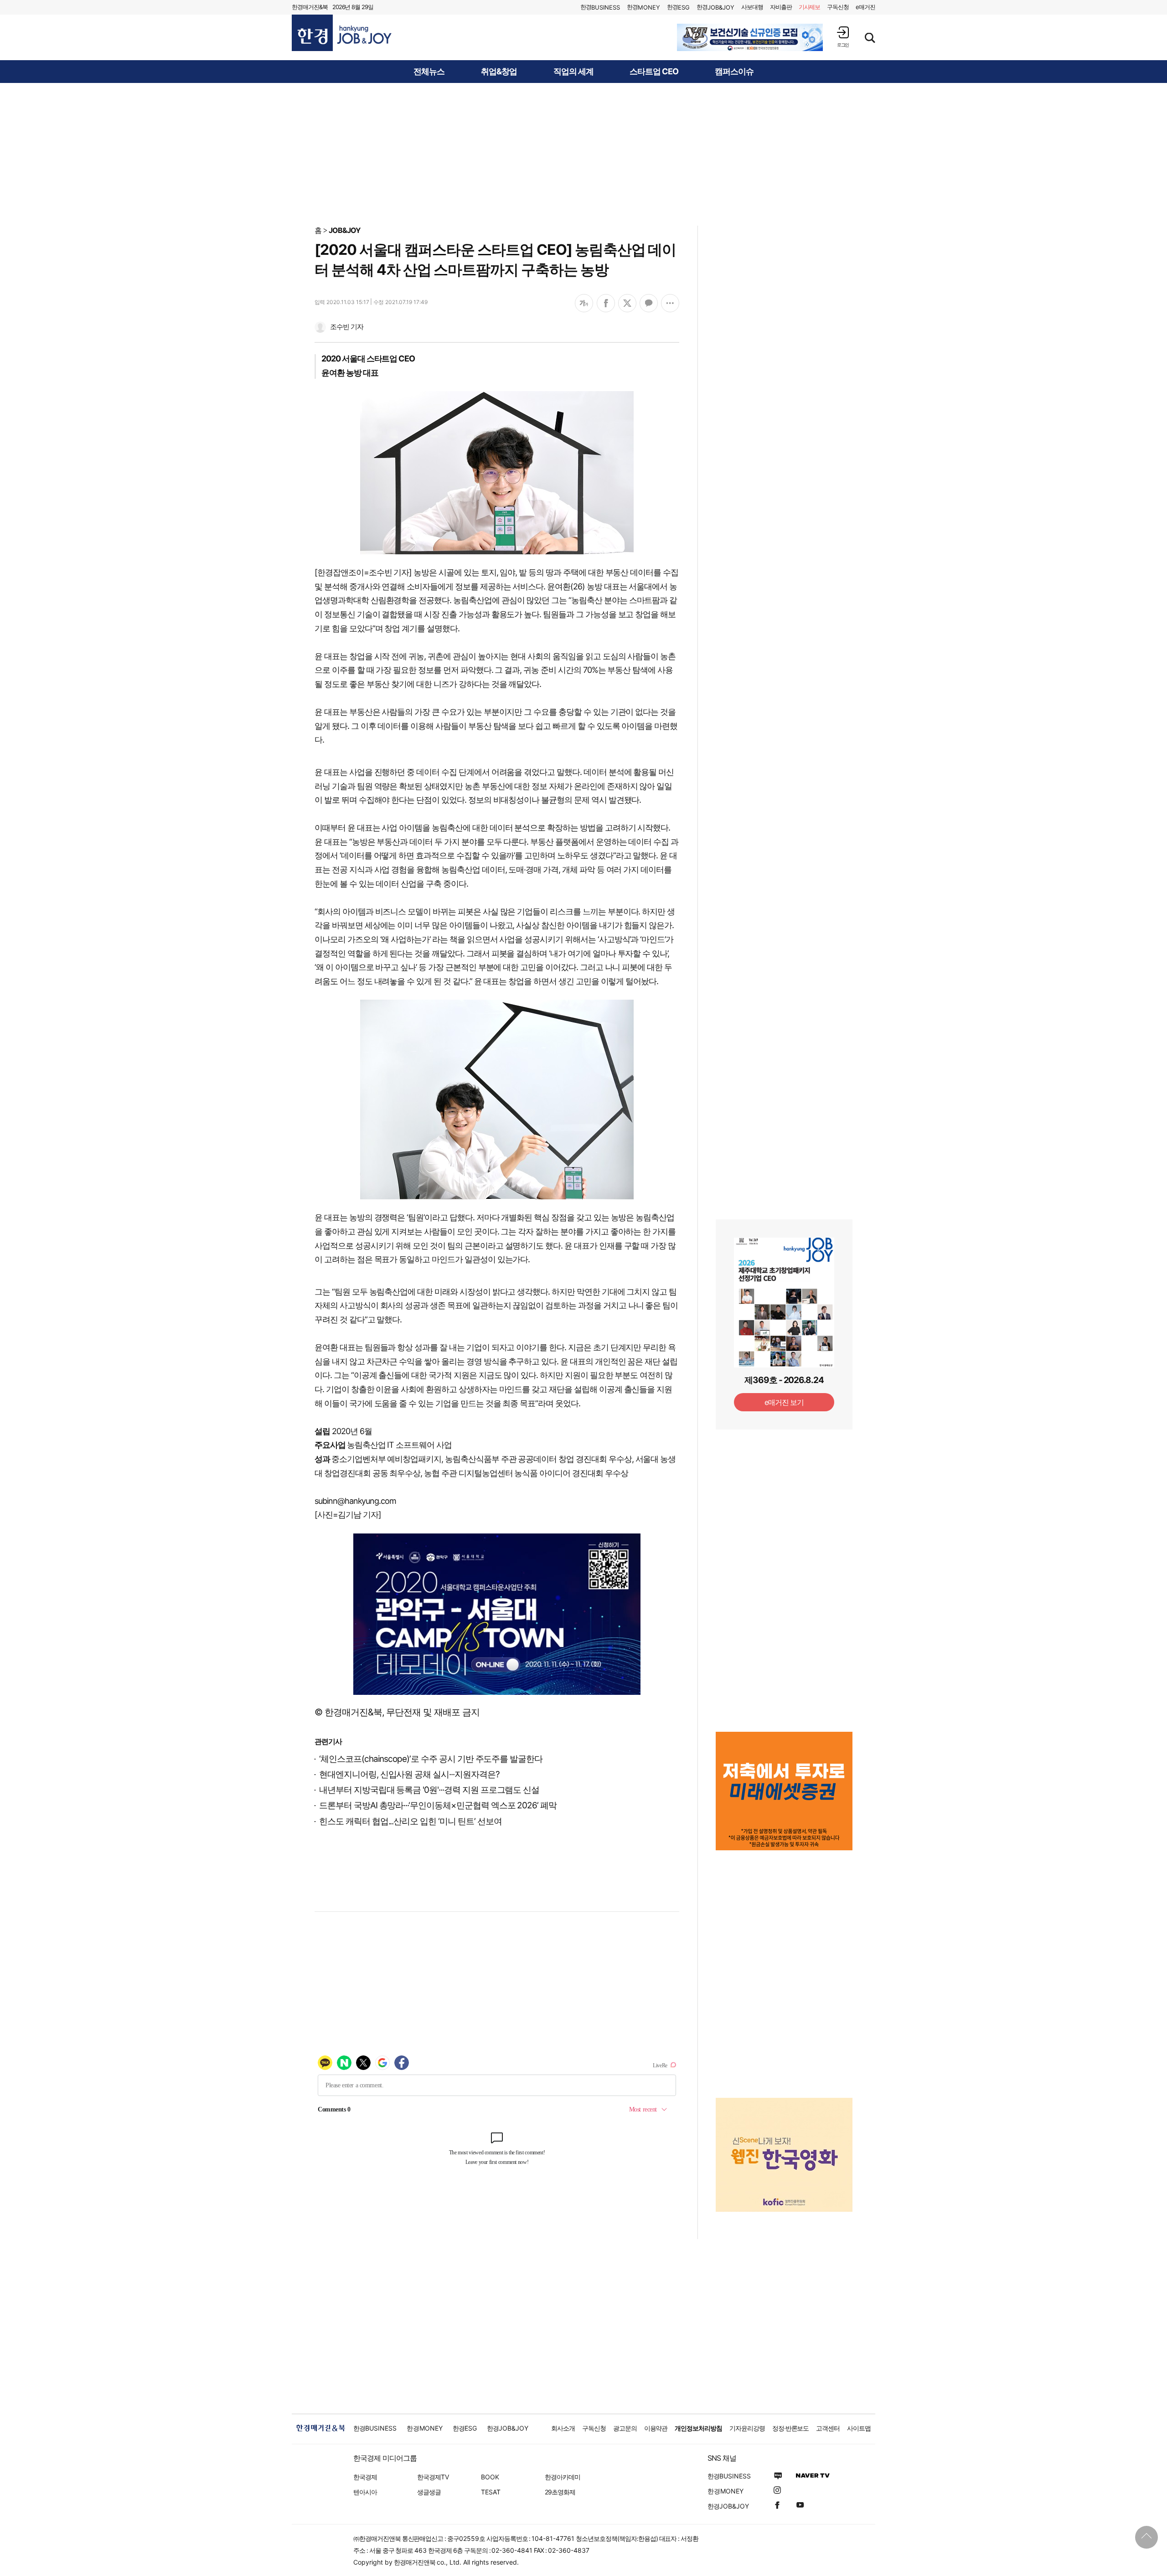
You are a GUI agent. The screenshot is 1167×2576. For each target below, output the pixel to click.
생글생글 (429, 2492)
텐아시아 (365, 2492)
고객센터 (828, 2428)
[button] (843, 37)
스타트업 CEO (654, 72)
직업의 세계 (573, 72)
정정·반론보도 (791, 2428)
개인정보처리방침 (698, 2428)
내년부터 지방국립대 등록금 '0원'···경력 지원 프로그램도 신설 (429, 1790)
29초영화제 (560, 2492)
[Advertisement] (583, 154)
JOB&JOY (345, 230)
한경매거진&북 (310, 7)
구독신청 (838, 7)
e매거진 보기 (784, 1402)
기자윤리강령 (747, 2428)
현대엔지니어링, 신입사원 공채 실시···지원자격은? (409, 1774)
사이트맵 (859, 2428)
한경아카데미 (563, 2477)
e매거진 (865, 7)
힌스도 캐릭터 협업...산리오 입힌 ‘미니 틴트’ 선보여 (410, 1821)
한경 (600, 7)
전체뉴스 (429, 72)
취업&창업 (499, 72)
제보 (810, 7)
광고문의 (625, 2428)
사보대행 (752, 7)
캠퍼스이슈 (734, 72)
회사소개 (563, 2428)
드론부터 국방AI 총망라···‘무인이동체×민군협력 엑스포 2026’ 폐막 (438, 1805)
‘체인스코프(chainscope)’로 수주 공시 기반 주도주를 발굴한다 (431, 1759)
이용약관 (656, 2428)
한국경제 (365, 2477)
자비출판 (781, 7)
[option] (750, 37)
